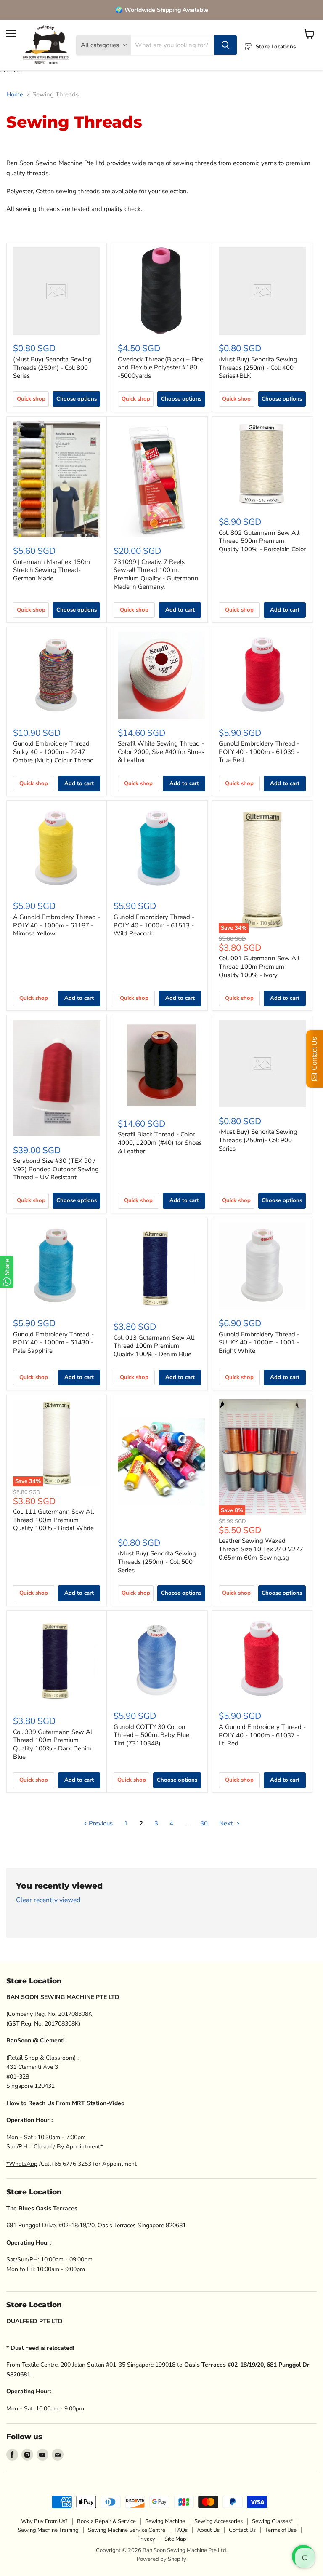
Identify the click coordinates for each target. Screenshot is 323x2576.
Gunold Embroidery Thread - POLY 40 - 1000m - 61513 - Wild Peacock (154, 925)
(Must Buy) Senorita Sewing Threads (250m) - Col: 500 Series (157, 1562)
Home (15, 95)
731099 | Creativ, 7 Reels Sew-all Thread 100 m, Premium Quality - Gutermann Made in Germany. (156, 574)
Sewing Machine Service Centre (127, 2530)
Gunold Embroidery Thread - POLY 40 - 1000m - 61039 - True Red (259, 752)
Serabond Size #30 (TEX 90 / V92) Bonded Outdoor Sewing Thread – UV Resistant (56, 1169)
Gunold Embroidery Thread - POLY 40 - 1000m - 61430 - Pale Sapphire (53, 1343)
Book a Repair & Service (106, 2521)
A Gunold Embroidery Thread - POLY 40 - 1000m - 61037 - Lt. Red (262, 1735)
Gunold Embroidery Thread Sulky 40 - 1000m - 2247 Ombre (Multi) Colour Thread (53, 752)
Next (227, 1823)
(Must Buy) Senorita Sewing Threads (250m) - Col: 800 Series (52, 367)
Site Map (175, 2539)
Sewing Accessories (218, 2521)
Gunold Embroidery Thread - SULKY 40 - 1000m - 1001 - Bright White (259, 1343)
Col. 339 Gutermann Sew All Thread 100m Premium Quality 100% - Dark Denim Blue (53, 1744)
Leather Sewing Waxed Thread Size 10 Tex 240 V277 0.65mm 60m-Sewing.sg (261, 1549)
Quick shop (31, 399)
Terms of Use (281, 2530)
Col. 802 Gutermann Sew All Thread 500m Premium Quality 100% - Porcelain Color (262, 541)
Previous (100, 1823)
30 (204, 1823)
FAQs (181, 2530)
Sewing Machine (165, 2521)
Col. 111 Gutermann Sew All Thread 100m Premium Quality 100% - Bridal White (53, 1520)
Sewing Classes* (273, 2521)
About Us (208, 2530)
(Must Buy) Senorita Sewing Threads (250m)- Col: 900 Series (258, 1140)
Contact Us (242, 2530)
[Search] (225, 45)
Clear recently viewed (48, 1900)
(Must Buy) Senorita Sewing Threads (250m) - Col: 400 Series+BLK (258, 367)
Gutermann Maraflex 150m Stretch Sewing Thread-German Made (52, 570)
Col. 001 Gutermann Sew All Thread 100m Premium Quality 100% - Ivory (259, 966)
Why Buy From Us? (44, 2521)
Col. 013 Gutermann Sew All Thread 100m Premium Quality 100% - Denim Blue (154, 1346)
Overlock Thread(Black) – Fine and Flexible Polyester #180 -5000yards (160, 367)
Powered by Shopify (161, 2559)
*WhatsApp (22, 2164)
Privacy (146, 2539)
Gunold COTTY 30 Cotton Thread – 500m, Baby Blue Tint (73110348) (151, 1735)
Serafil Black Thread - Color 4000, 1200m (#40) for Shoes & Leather (160, 1142)
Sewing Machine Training (48, 2530)
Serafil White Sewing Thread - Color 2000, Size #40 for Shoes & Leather (161, 752)
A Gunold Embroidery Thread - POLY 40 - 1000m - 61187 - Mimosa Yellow (57, 925)
